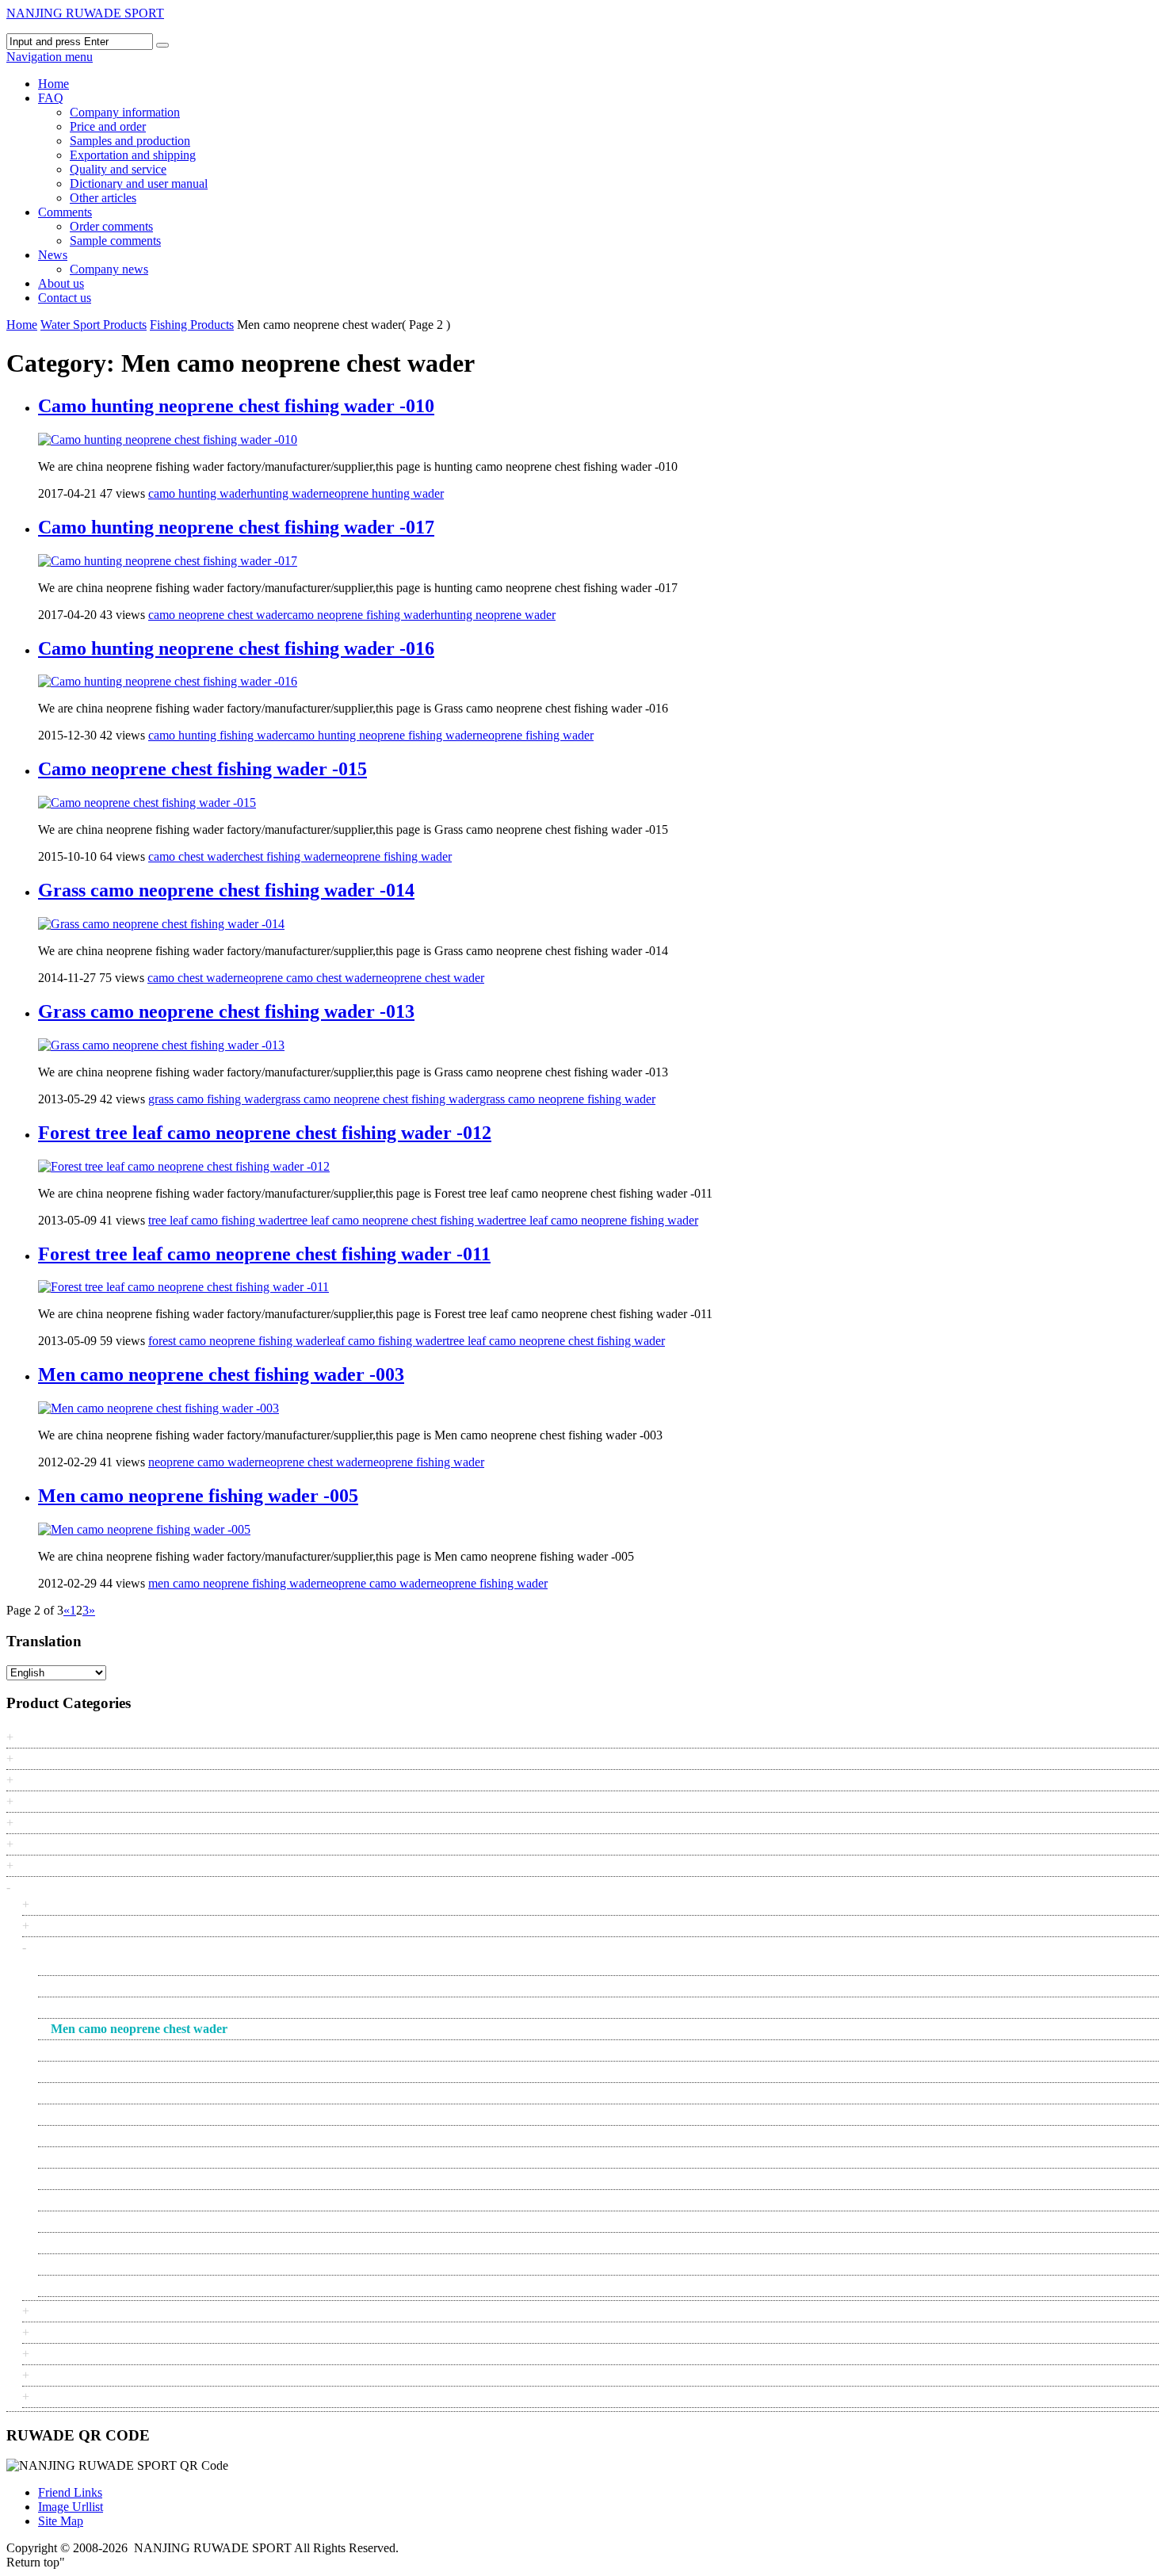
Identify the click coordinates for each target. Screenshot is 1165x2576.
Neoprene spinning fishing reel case (140, 2157)
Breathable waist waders (112, 1986)
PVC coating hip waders (112, 2264)
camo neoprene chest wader (218, 615)
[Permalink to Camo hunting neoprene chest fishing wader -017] (168, 561)
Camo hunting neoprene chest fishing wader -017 (236, 527)
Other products (72, 2332)
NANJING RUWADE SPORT (85, 13)
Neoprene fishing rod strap (117, 2072)
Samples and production (130, 141)
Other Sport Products (72, 1801)
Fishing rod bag (90, 2007)
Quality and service (118, 169)
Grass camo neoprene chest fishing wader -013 (226, 1011)
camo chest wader (193, 856)
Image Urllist (71, 2507)
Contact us (65, 298)
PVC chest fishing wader (113, 2221)
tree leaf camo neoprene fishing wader (603, 1220)
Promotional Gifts (63, 1844)
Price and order (108, 126)
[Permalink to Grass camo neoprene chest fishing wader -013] (161, 1045)
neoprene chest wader (430, 978)
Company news (109, 269)
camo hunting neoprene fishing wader (382, 735)
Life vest (57, 2311)
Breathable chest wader (109, 1964)
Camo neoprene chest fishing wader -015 (202, 769)
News (53, 255)
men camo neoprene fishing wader (234, 1583)
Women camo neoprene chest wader (141, 2286)
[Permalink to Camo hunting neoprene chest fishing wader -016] (168, 681)
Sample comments (115, 241)
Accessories (49, 1737)
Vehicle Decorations (69, 1865)
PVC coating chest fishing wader (133, 2243)
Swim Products (73, 2375)
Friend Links (70, 2492)
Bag (29, 1758)
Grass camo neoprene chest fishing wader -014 (226, 890)
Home (53, 84)
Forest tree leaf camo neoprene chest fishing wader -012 (265, 1133)
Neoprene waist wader (107, 2179)
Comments (65, 212)
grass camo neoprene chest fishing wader (377, 1099)
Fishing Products (192, 325)
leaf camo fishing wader (386, 1341)
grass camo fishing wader (212, 1099)
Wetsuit (53, 2396)
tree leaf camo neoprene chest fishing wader (399, 1220)
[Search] (162, 45)
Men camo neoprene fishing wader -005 (198, 1496)
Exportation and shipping (133, 155)
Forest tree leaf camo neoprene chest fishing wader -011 (264, 1254)
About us (61, 283)
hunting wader (286, 493)
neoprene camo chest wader (306, 978)
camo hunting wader (199, 493)
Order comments (111, 226)
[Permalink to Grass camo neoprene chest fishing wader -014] (161, 924)
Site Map (61, 2521)
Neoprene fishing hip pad (114, 2050)
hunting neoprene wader (495, 615)
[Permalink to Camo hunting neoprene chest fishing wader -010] (168, 440)
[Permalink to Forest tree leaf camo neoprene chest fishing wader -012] (184, 1166)
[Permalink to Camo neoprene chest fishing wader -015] (147, 803)
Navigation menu (50, 57)
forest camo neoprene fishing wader (237, 1341)
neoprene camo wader (203, 1462)
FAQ (51, 98)
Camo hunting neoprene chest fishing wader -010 (236, 406)
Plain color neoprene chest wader (134, 2200)
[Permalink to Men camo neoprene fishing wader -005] (144, 1529)
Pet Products (50, 1823)
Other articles (103, 198)
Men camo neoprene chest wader (139, 2029)
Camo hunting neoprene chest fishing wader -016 (236, 648)
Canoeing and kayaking (94, 1904)
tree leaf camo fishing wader (219, 1220)
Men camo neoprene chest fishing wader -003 (221, 1374)
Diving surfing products (94, 1926)
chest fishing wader (286, 856)
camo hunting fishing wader (218, 735)
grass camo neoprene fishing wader (567, 1099)
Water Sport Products (94, 325)
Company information (125, 112)
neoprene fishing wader (535, 735)
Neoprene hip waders (104, 2114)
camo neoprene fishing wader (361, 615)
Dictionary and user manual (139, 183)
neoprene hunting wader (383, 493)
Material (40, 1780)
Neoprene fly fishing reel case (125, 2093)
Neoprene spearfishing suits (120, 2136)
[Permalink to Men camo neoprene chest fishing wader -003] (159, 1408)
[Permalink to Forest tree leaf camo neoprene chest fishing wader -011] (183, 1287)
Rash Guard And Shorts (95, 2354)
